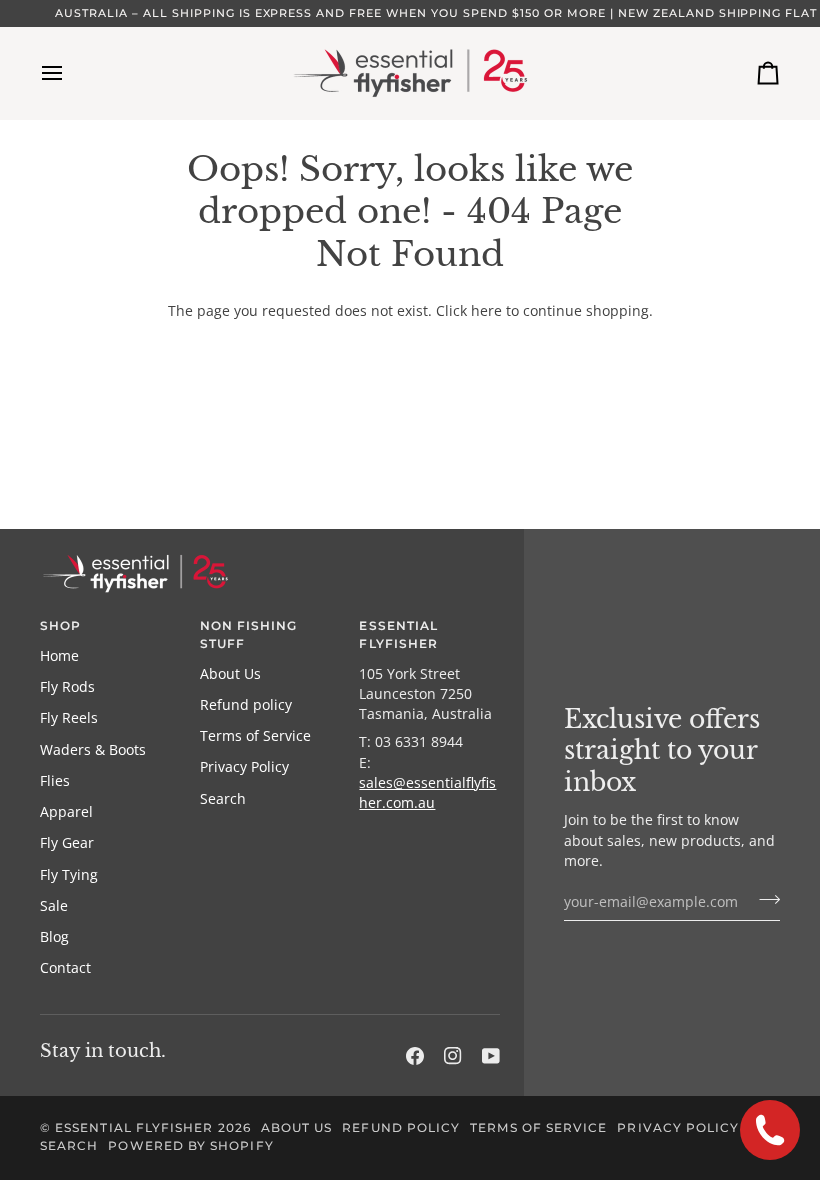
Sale (54, 906)
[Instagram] (453, 1056)
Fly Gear (67, 843)
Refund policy (246, 705)
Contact (65, 968)
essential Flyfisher (134, 1128)
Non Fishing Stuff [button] (249, 635)
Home (59, 656)
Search (223, 799)
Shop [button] (60, 626)
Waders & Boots (93, 750)
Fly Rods (67, 687)
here (486, 311)
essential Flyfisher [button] (398, 635)
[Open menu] (70, 73)
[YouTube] (491, 1056)
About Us (230, 674)
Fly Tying (69, 875)
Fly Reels (69, 718)
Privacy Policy (244, 767)
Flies (55, 781)
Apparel (66, 812)
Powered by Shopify (190, 1146)
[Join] (763, 899)
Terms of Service (255, 736)
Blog (54, 937)
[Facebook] (415, 1056)
